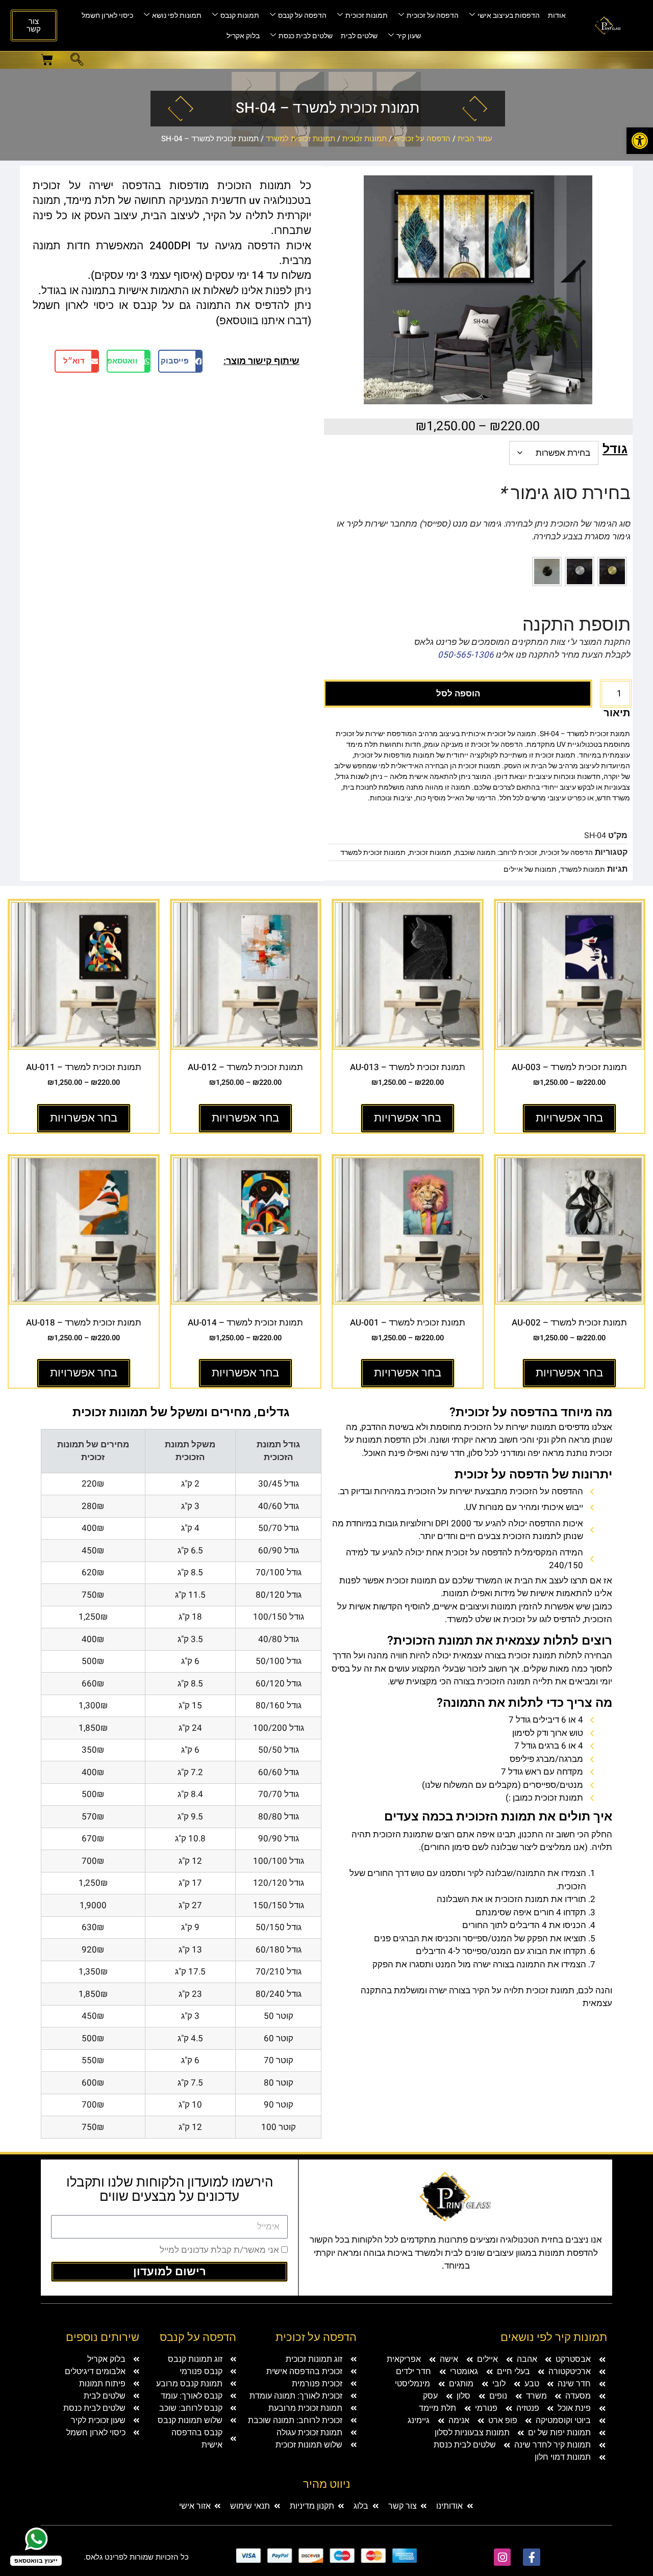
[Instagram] (503, 2557)
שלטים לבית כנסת (306, 36)
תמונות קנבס (240, 16)
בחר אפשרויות (569, 1118)
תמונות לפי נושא (177, 16)
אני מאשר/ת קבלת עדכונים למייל (219, 2250)
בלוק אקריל (243, 36)
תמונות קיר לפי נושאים (554, 2337)
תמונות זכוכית (367, 16)
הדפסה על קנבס (302, 16)
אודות (557, 16)
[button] (77, 61)
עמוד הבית (475, 139)
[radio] (612, 571)
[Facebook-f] (532, 2557)
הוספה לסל (458, 694)
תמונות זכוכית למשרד (300, 139)
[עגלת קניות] (47, 60)
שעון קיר (409, 36)
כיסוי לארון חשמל (107, 16)
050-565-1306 (466, 655)
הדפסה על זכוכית (433, 16)
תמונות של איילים (530, 869)
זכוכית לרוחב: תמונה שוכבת (496, 853)
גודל (615, 449)
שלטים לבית (359, 36)
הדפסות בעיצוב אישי (509, 16)
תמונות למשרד (583, 869)
